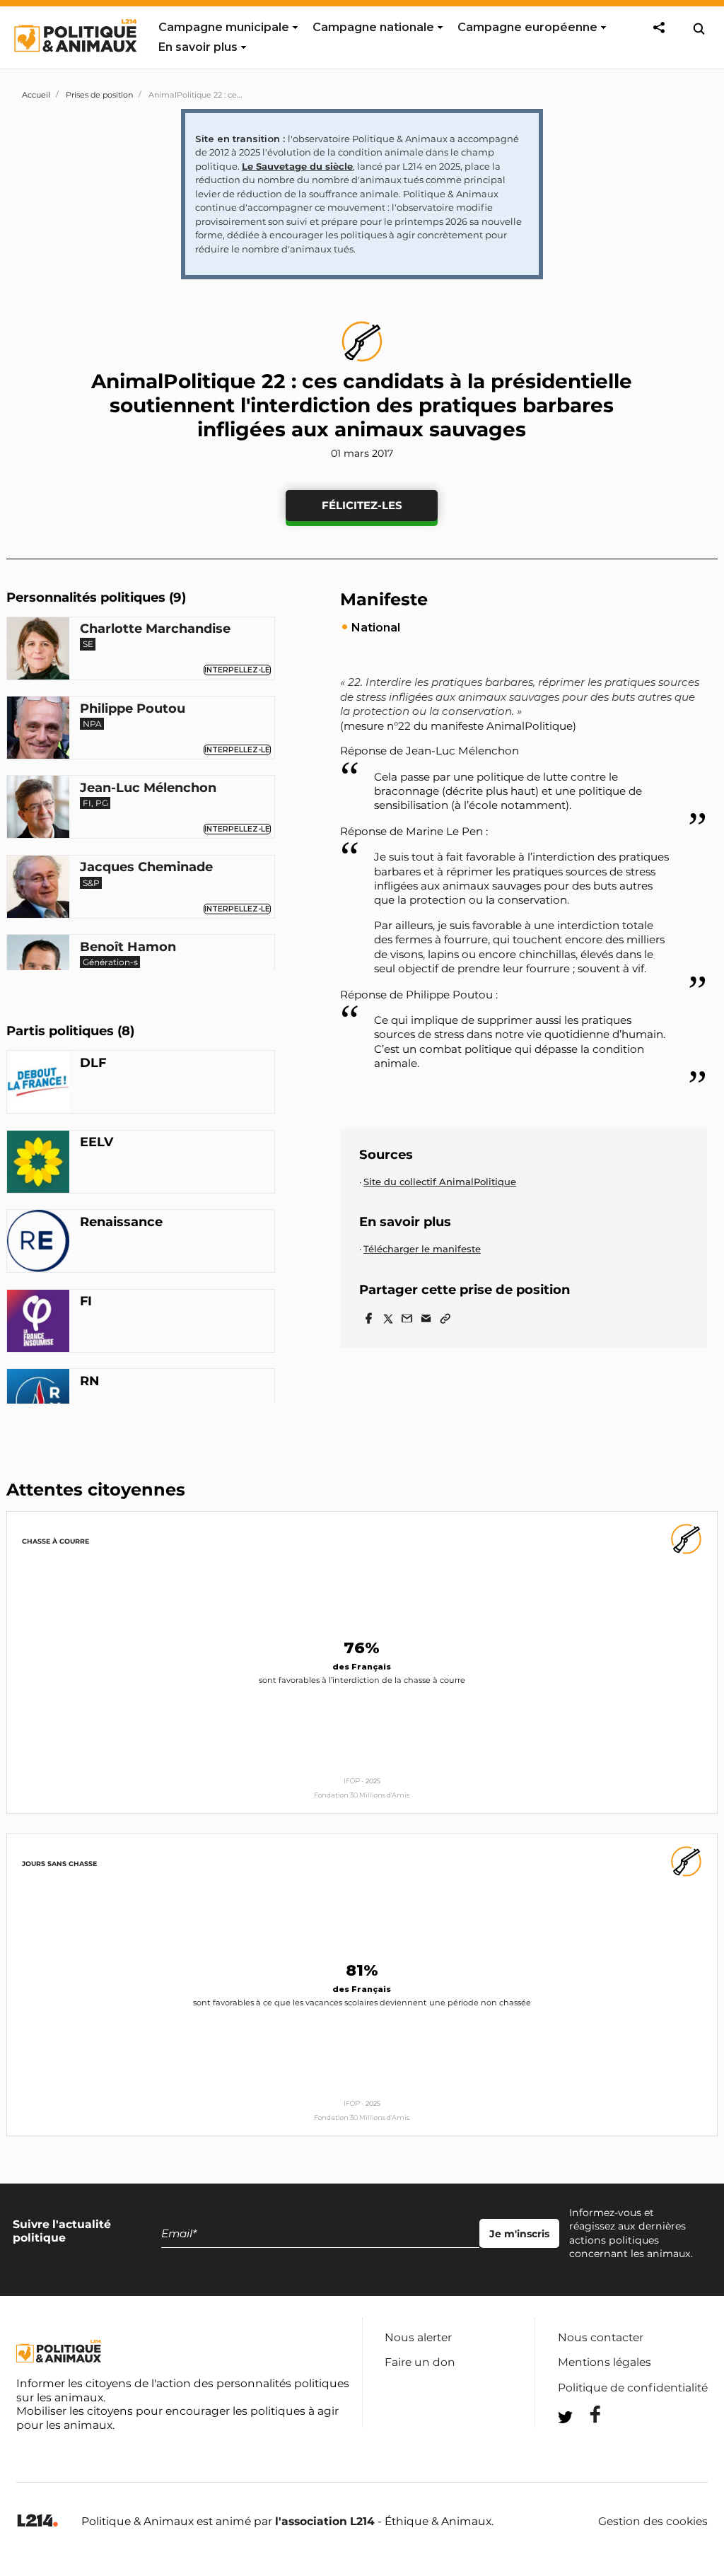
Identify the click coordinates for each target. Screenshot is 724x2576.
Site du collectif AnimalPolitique (440, 1182)
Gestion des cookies (653, 2522)
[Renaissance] (38, 1243)
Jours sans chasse (59, 1864)
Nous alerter (418, 2337)
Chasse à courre (56, 1541)
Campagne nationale (373, 27)
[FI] (38, 1323)
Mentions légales (605, 2362)
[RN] (38, 1402)
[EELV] (38, 1164)
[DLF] (38, 1084)
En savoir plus (198, 47)
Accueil (36, 95)
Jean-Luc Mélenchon (148, 788)
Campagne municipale (224, 27)
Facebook (586, 2414)
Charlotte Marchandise (155, 629)
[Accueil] (75, 65)
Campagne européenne (527, 27)
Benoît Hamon (128, 948)
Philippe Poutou (133, 709)
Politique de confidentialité (633, 2388)
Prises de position (99, 95)
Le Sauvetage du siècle (297, 166)
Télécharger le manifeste (422, 1249)
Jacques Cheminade (146, 868)
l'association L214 (325, 2521)
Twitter (586, 2443)
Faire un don (420, 2362)
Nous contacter (601, 2337)
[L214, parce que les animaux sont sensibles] (37, 2521)
